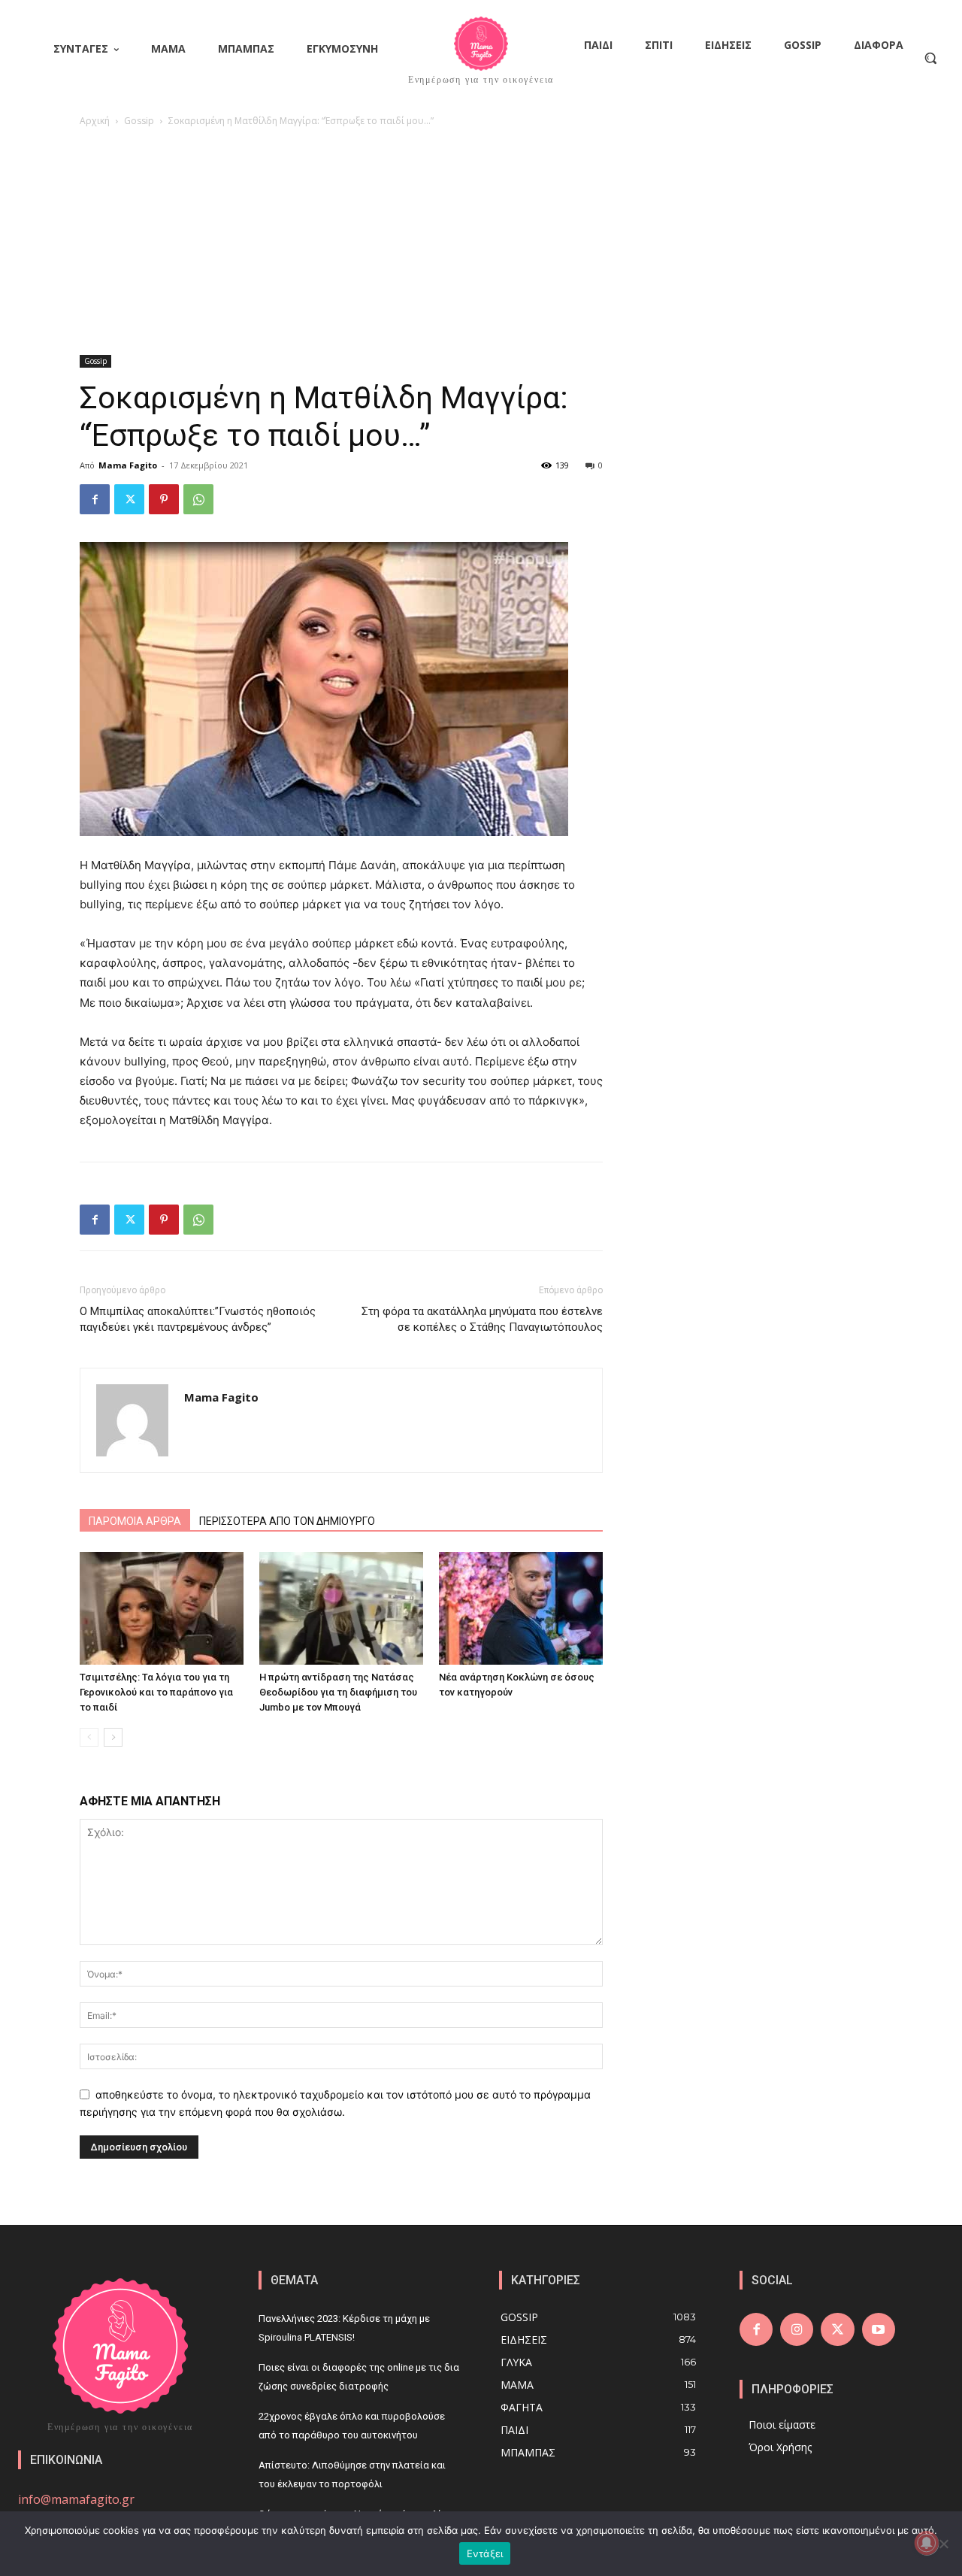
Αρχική (95, 121)
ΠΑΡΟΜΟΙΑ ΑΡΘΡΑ (135, 1521)
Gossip (139, 121)
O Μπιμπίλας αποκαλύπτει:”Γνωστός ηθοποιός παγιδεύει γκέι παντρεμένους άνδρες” (198, 1319)
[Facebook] (95, 499)
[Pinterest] (164, 499)
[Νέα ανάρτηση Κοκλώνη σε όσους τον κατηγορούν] (521, 1608)
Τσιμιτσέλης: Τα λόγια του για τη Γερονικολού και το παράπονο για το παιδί (156, 1692)
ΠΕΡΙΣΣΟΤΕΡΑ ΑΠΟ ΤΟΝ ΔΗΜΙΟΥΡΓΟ (287, 1521)
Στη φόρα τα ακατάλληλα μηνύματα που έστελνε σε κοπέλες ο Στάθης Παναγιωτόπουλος (482, 1319)
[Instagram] (797, 2329)
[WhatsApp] (198, 499)
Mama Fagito (128, 465)
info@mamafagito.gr (76, 2499)
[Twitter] (129, 499)
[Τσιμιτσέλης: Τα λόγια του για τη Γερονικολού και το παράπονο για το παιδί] (162, 1608)
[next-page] (113, 1737)
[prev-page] (89, 1737)
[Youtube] (879, 2329)
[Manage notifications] (927, 2543)
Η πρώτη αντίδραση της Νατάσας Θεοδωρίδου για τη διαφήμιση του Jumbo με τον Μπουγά (338, 1692)
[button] (930, 58)
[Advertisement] (481, 242)
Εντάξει (485, 2553)
